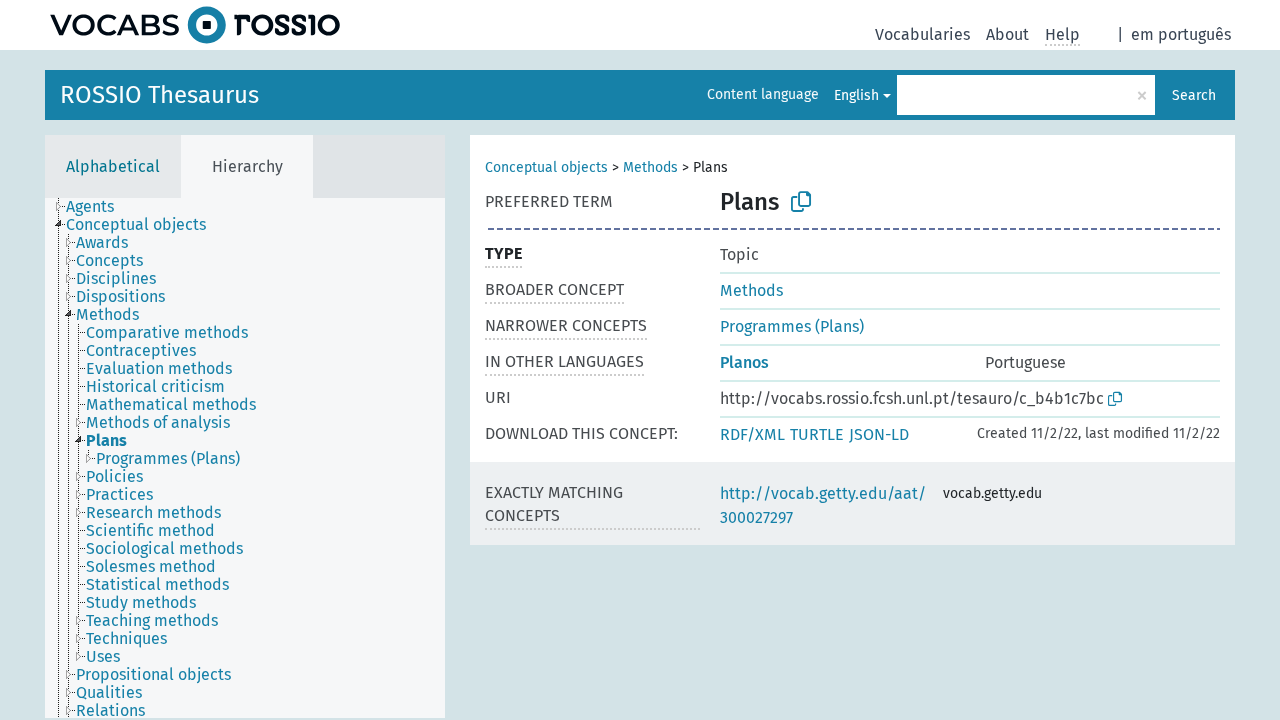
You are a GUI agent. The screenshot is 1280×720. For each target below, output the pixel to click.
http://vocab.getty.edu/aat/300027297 (823, 505)
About (1007, 34)
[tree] (245, 458)
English (856, 95)
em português (1181, 34)
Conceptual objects (546, 167)
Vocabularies (922, 34)
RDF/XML (752, 434)
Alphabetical (113, 166)
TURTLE (817, 434)
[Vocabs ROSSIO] (195, 25)
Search (1194, 95)
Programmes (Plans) (792, 326)
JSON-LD (879, 434)
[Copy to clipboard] (801, 202)
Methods (650, 167)
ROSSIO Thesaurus (159, 95)
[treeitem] (98, 207)
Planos (744, 362)
